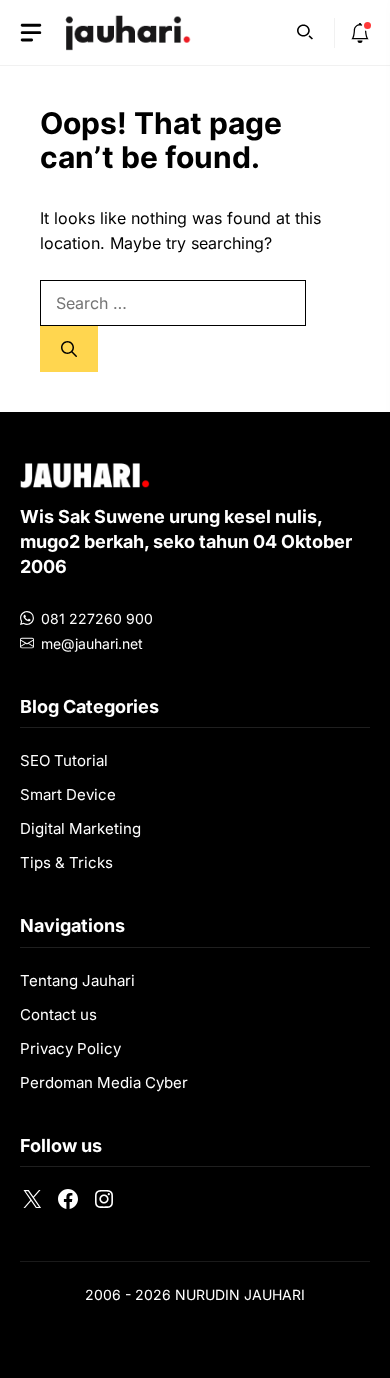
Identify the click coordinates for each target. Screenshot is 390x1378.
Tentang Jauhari (77, 980)
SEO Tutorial (64, 760)
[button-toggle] (31, 33)
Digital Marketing (80, 828)
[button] (305, 30)
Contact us (58, 1014)
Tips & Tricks (66, 862)
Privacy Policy (70, 1048)
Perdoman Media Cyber (104, 1082)
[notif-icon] (360, 33)
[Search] (69, 349)
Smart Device (68, 794)
